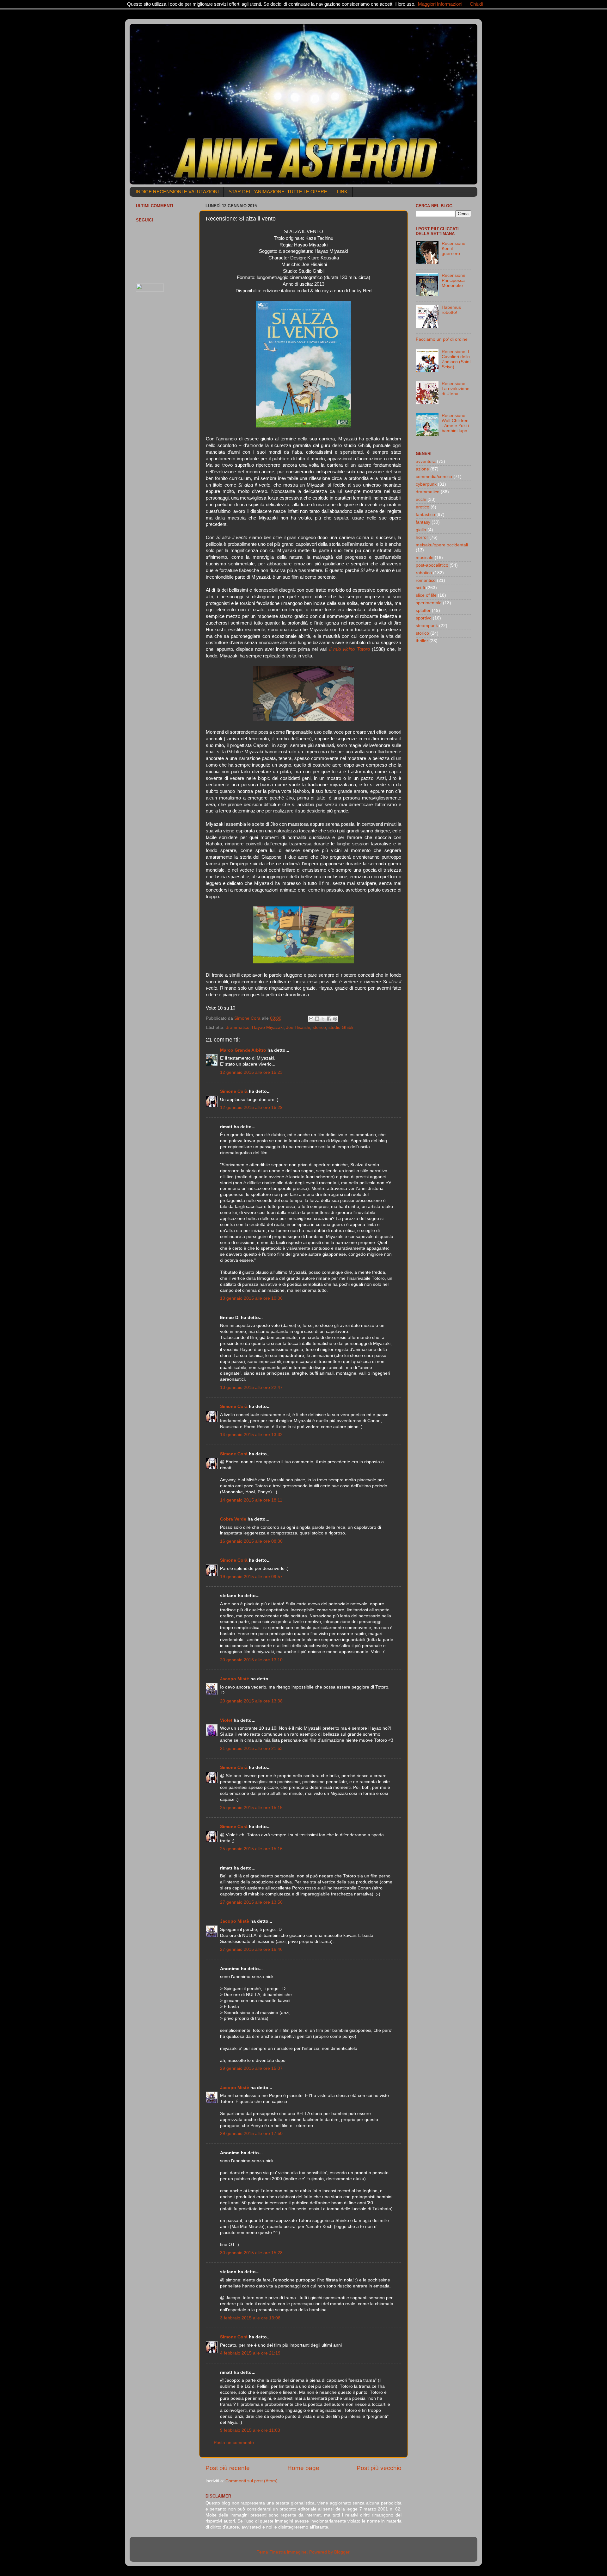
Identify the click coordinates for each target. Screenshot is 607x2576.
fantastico (425, 515)
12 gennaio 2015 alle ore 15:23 (251, 1072)
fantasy (423, 522)
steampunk (427, 626)
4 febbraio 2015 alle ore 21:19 (250, 2353)
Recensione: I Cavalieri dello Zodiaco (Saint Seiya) (456, 359)
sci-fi (420, 588)
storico (319, 1027)
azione (422, 469)
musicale (425, 558)
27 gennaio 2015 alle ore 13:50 (251, 1902)
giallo (421, 530)
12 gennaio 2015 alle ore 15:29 (251, 1108)
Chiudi (476, 4)
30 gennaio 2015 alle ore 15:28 (251, 2253)
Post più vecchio (379, 2468)
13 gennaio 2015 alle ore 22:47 (251, 1388)
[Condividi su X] (323, 1019)
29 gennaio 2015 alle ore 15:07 (251, 2068)
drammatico (238, 1027)
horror (422, 537)
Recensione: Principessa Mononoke (454, 280)
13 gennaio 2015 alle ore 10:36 (251, 1298)
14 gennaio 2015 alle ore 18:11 (251, 1500)
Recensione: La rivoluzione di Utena (456, 389)
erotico (423, 507)
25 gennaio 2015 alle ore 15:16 (251, 1849)
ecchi (421, 499)
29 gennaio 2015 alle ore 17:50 (251, 2134)
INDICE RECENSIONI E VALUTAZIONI (177, 192)
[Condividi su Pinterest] (335, 1019)
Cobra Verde (233, 1519)
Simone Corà (234, 1091)
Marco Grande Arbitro (243, 1050)
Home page (303, 2468)
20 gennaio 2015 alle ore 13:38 (251, 1701)
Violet (226, 1720)
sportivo (424, 618)
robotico (424, 573)
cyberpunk (426, 484)
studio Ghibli (341, 1027)
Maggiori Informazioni (440, 4)
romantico (426, 580)
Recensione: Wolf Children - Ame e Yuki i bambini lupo (455, 423)
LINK (342, 192)
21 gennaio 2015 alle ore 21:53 (251, 1748)
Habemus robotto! (451, 310)
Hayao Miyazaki (268, 1027)
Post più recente (228, 2468)
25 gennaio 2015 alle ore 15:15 (251, 1808)
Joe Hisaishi (298, 1027)
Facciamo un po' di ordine (442, 339)
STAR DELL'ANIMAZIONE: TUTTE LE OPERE (278, 192)
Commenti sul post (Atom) (251, 2481)
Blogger (342, 2552)
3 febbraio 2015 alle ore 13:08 (250, 2318)
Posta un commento (234, 2443)
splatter (423, 610)
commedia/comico (434, 477)
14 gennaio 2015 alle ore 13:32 (251, 1435)
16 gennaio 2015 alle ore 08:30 (251, 1541)
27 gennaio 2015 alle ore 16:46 (251, 1949)
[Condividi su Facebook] (329, 1019)
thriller (422, 641)
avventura (426, 461)
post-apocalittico (432, 565)
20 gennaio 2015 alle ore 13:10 (251, 1660)
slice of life (426, 595)
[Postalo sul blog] (317, 1019)
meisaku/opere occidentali (442, 545)
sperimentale (429, 603)
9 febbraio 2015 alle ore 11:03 (250, 2430)
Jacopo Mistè (235, 1679)
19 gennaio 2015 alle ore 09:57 (251, 1577)
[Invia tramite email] (311, 1019)
